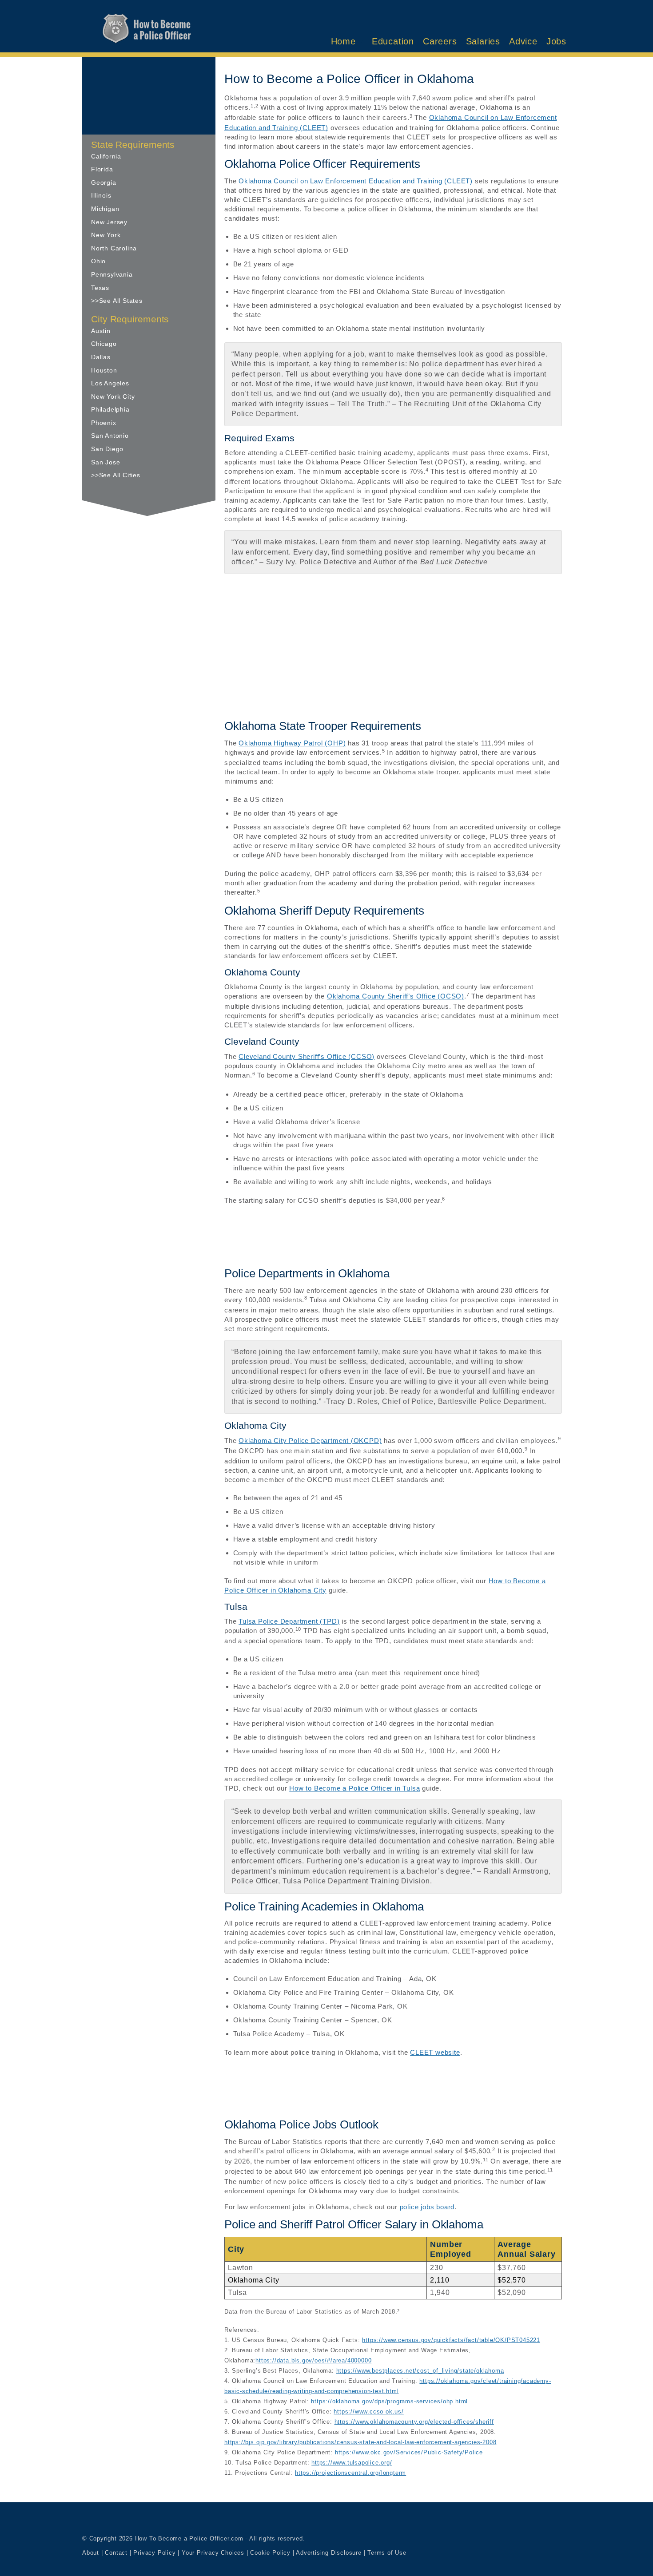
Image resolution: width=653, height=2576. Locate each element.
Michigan (105, 209)
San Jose (106, 462)
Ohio (98, 261)
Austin (101, 331)
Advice (523, 41)
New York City (113, 396)
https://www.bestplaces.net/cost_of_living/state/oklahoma (420, 2371)
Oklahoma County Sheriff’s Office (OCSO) (396, 996)
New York (106, 235)
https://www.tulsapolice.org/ (352, 2463)
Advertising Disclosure (329, 2553)
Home (343, 41)
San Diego (107, 449)
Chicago (104, 344)
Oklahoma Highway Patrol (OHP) (292, 743)
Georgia (104, 182)
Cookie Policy (270, 2553)
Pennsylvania (112, 274)
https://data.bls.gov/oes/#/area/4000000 (313, 2361)
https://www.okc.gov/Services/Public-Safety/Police (409, 2453)
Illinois (101, 195)
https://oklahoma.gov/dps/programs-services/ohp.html (389, 2402)
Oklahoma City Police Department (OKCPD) (310, 1441)
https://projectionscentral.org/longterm (350, 2473)
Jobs (556, 41)
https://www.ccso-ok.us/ (368, 2412)
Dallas (101, 357)
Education (393, 41)
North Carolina (114, 248)
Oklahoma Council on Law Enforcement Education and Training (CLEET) (356, 181)
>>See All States (117, 301)
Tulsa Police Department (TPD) (289, 1621)
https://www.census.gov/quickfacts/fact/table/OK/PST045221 (451, 2340)
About (91, 2553)
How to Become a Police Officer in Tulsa (354, 1788)
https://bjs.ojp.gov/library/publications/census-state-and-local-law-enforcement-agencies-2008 (360, 2442)
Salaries (483, 41)
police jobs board (427, 2207)
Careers (440, 41)
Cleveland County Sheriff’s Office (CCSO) (307, 1056)
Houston (104, 370)
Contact (116, 2553)
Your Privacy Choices (213, 2553)
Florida (102, 169)
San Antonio (110, 436)
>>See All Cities (116, 475)
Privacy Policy (154, 2553)
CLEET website (435, 2052)
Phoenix (104, 423)
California (106, 156)
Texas (100, 288)
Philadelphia (110, 409)
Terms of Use (387, 2553)
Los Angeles (110, 383)
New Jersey (109, 222)
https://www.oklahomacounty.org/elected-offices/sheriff (414, 2422)
